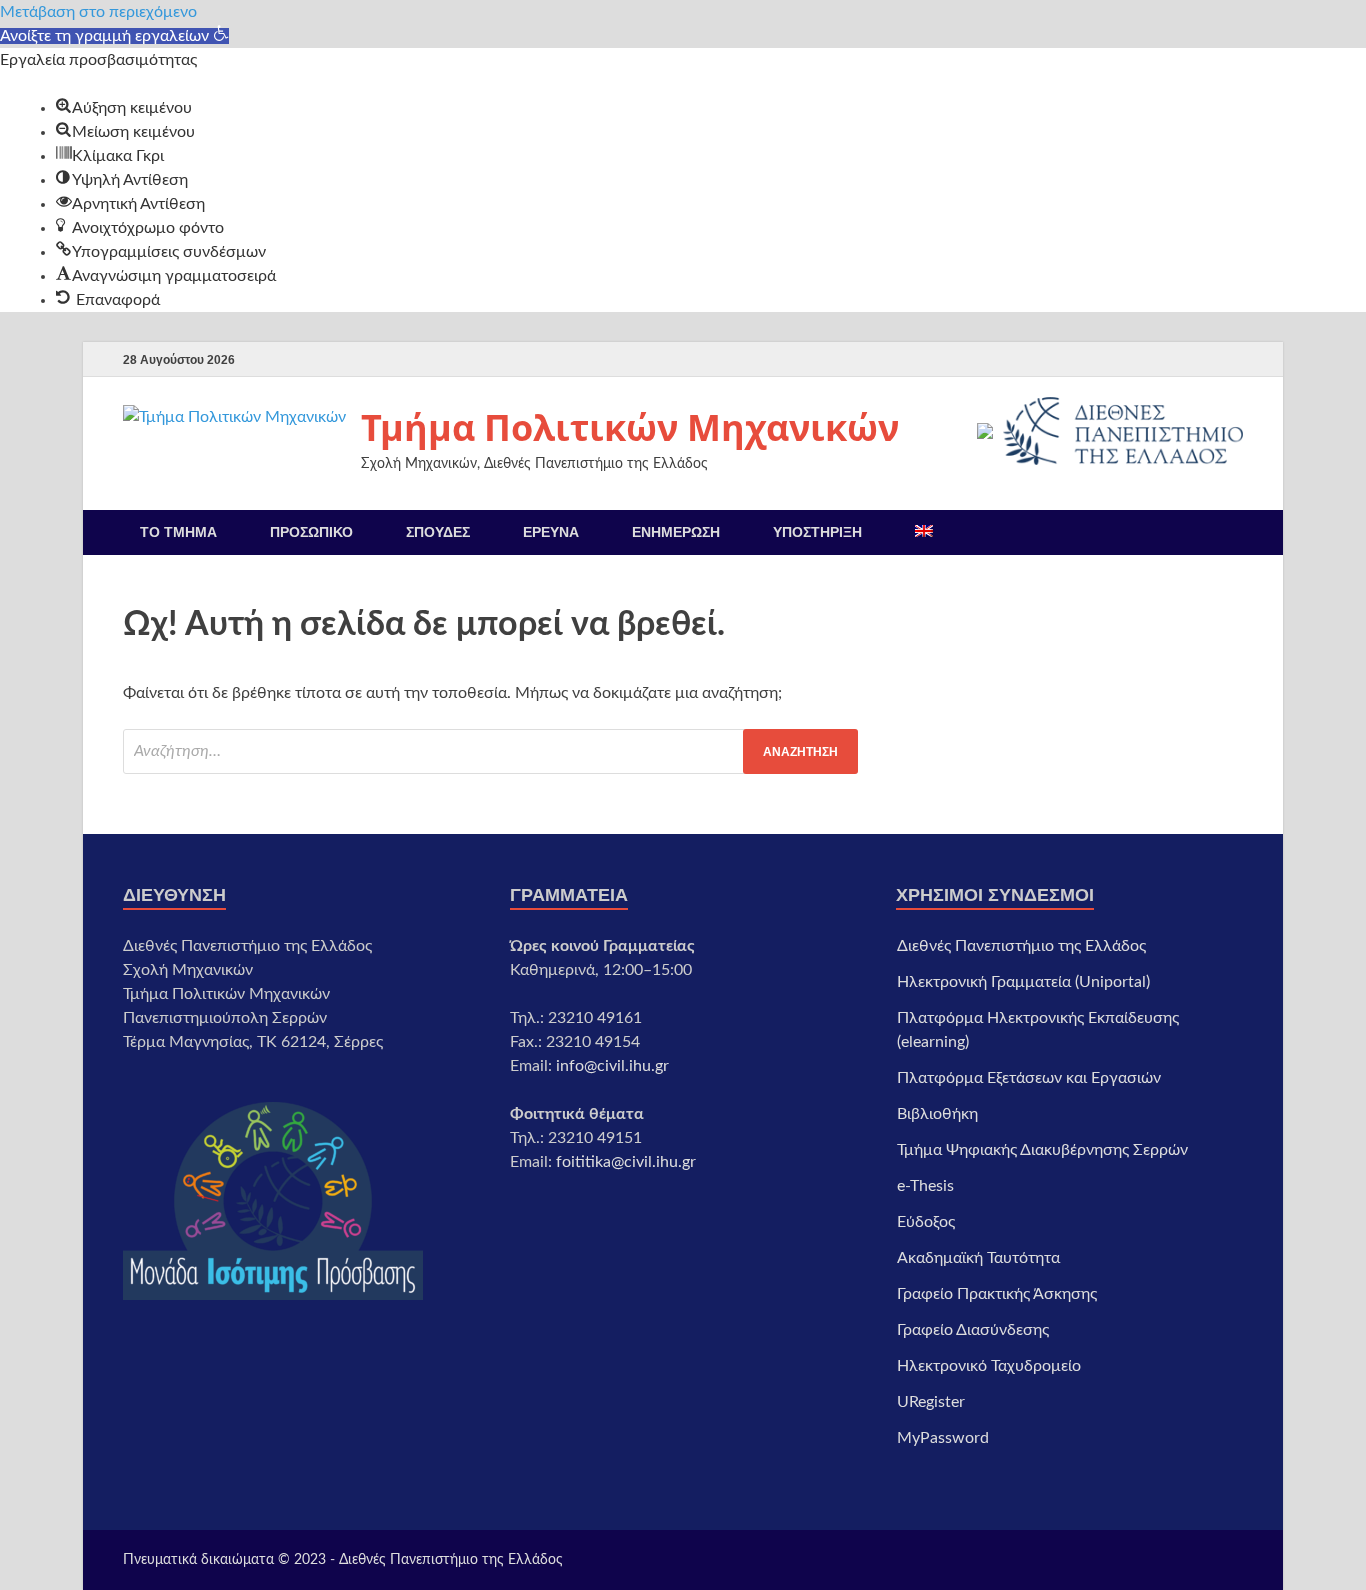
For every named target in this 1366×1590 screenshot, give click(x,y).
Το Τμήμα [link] (178, 532)
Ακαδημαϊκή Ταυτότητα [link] (978, 1258)
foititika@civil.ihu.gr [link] (626, 1162)
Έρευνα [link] (551, 532)
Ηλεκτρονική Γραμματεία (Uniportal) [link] (1023, 982)
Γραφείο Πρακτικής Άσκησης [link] (997, 1294)
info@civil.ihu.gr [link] (612, 1066)
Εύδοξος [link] (926, 1222)
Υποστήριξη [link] (817, 532)
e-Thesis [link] (925, 1186)
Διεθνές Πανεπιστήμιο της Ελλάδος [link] (1021, 946)
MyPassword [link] (943, 1438)
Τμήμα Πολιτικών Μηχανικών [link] (630, 427)
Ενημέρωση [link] (676, 532)
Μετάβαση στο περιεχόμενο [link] (98, 12)
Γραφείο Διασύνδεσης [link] (973, 1330)
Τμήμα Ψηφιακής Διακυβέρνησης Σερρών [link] (1042, 1150)
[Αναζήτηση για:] (490, 751)
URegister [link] (931, 1402)
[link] (114, 36)
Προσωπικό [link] (311, 532)
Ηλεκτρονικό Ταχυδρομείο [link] (989, 1366)
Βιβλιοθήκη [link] (937, 1114)
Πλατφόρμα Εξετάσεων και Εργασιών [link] (1029, 1078)
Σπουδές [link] (438, 532)
